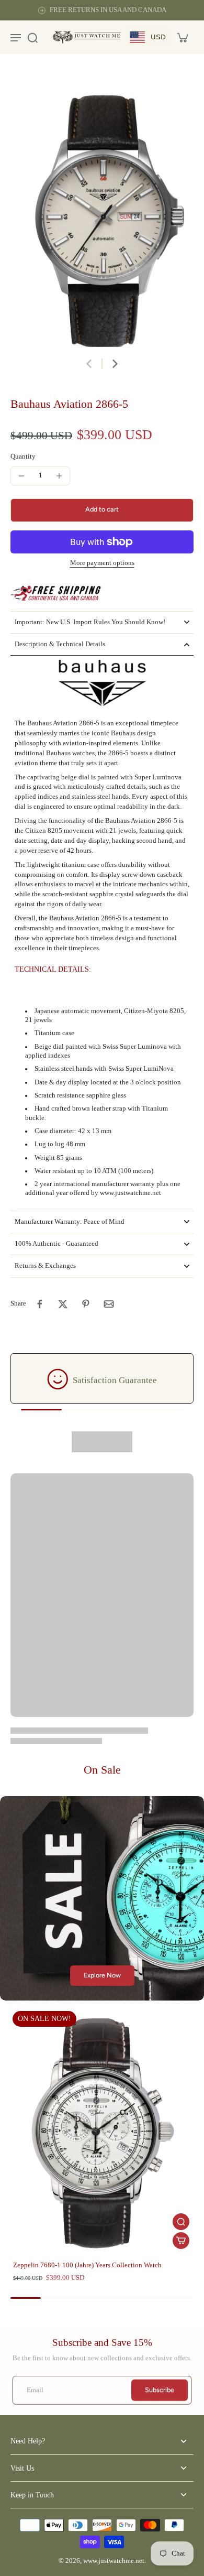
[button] (102, 510)
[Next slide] (115, 364)
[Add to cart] (181, 2241)
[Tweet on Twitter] (63, 1304)
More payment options (102, 563)
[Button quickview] (181, 2222)
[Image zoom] (102, 211)
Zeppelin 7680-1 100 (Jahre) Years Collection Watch (87, 2265)
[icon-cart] (182, 37)
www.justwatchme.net (114, 2561)
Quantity (23, 456)
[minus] (21, 476)
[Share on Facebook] (40, 1304)
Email (35, 2390)
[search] (32, 37)
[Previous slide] (89, 364)
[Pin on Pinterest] (86, 1304)
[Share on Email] (109, 1304)
